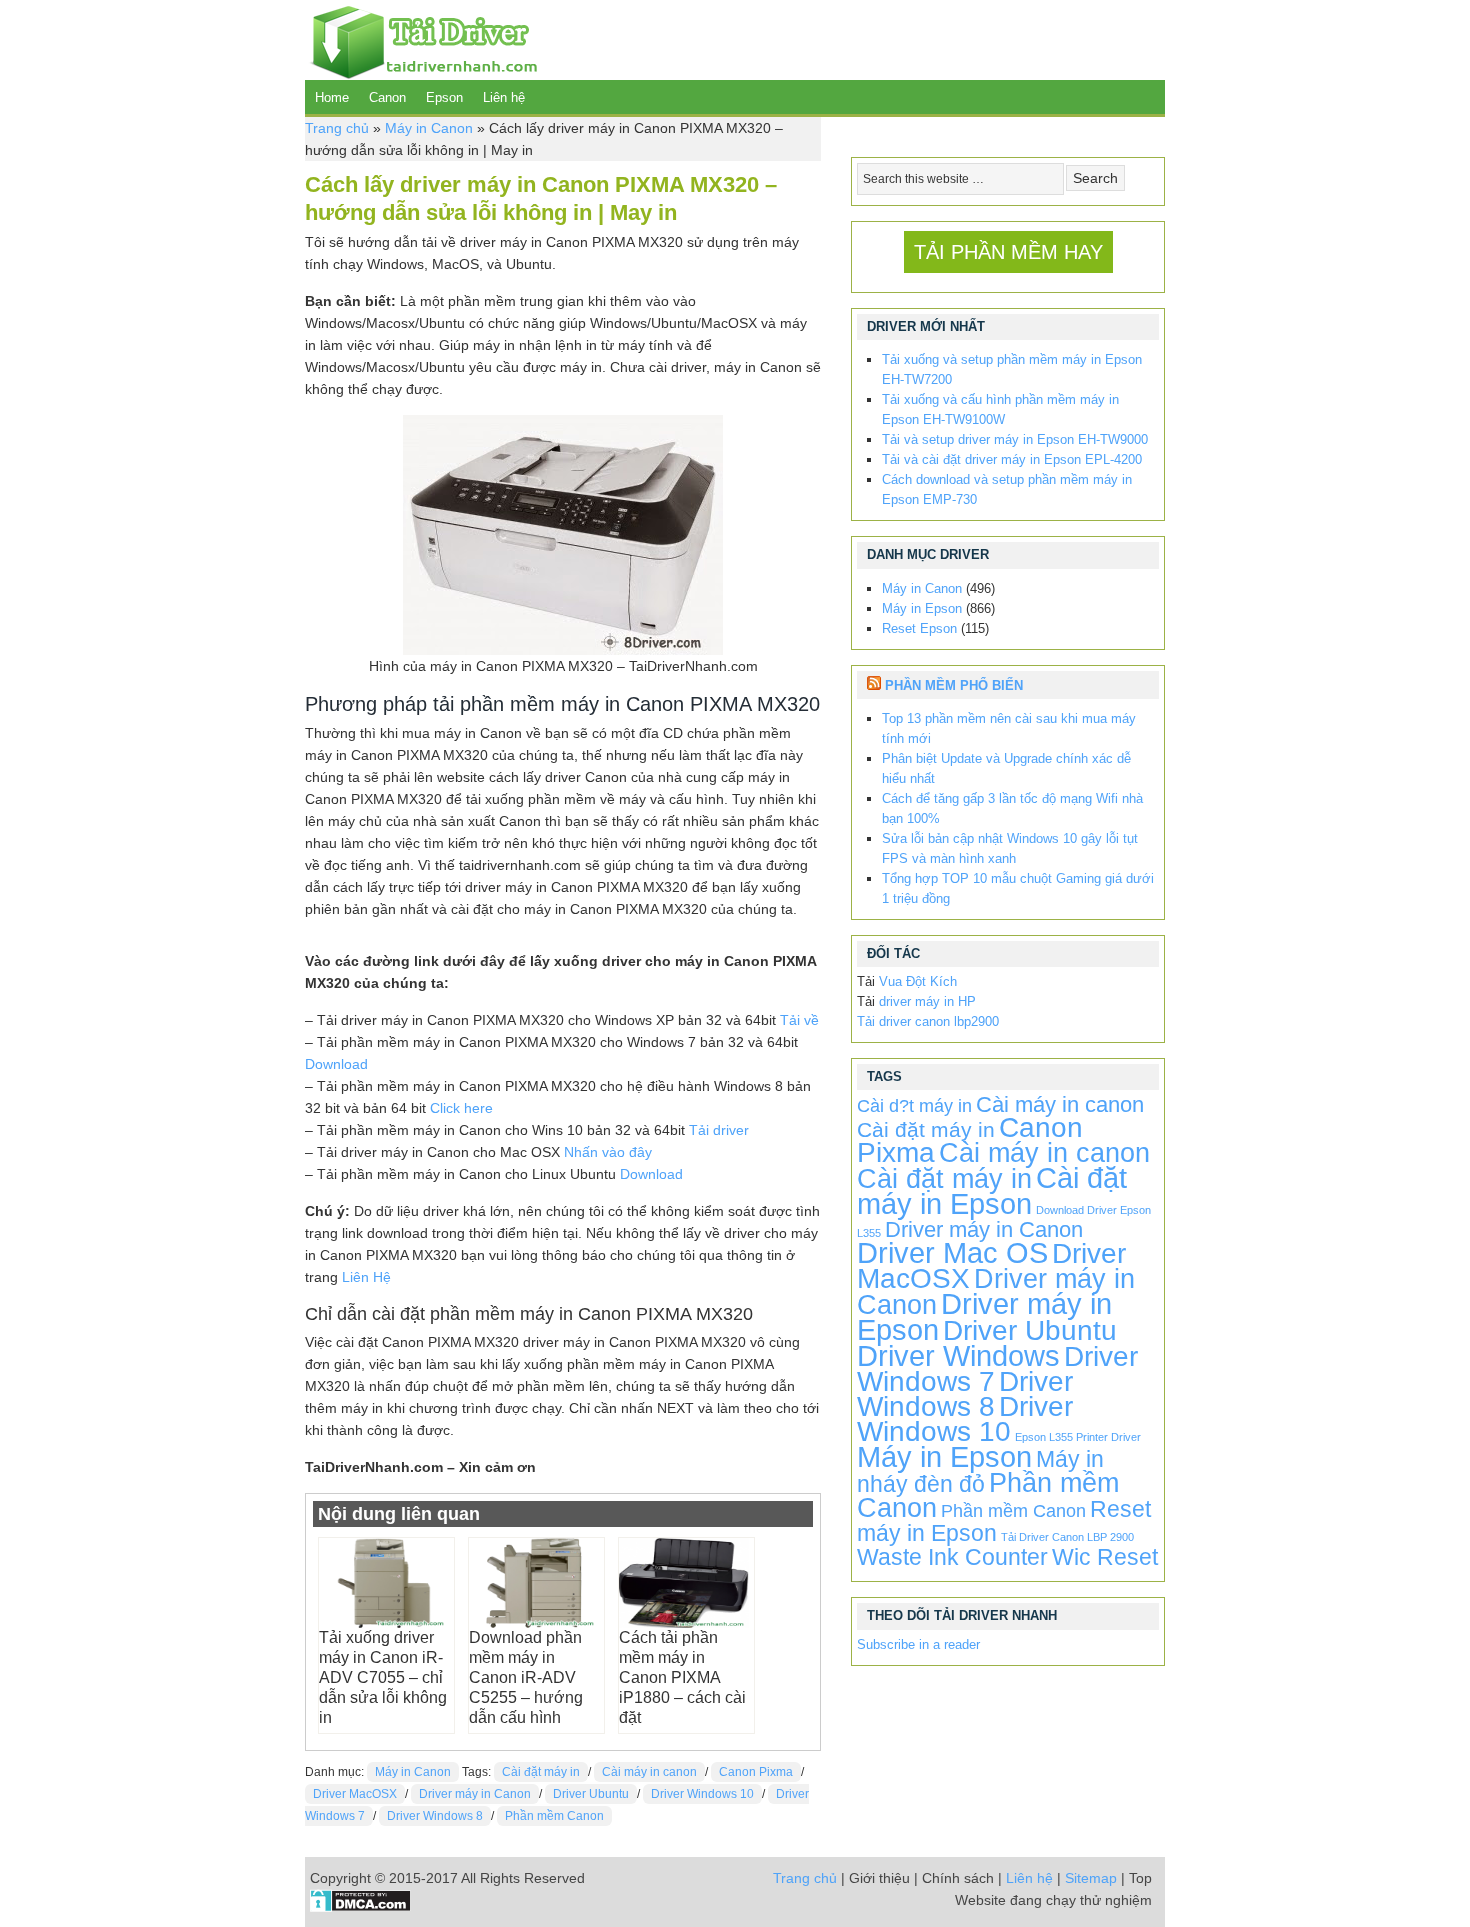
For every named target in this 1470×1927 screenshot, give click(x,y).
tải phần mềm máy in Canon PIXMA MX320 (626, 704)
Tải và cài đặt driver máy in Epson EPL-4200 (1012, 459)
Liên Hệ (366, 1277)
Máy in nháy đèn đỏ (980, 1471)
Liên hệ (504, 97)
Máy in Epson (922, 608)
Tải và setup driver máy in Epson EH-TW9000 (1015, 439)
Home (332, 97)
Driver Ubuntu (591, 1794)
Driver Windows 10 (702, 1794)
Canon (387, 97)
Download (336, 1064)
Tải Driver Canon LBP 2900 (1067, 1537)
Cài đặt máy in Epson (992, 1190)
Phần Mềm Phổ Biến (954, 685)
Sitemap (1091, 1878)
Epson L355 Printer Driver (1078, 1437)
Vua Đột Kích (918, 981)
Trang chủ (337, 128)
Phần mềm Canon (554, 1816)
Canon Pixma (756, 1772)
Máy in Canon (429, 128)
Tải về (799, 1020)
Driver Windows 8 (435, 1816)
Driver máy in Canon (475, 1794)
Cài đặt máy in (541, 1772)
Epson (444, 97)
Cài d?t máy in (914, 1106)
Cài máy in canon (649, 1772)
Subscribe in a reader (918, 1644)
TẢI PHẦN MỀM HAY (1008, 252)
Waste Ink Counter (952, 1557)
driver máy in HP (927, 1001)
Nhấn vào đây (608, 1152)
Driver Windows (958, 1355)
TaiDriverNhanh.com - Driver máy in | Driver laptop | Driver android (421, 40)
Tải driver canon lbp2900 (928, 1021)
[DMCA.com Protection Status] (360, 1907)
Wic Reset (1105, 1557)
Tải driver (719, 1130)
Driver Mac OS (952, 1252)
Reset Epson (919, 628)
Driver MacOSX (355, 1794)
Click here (461, 1108)
